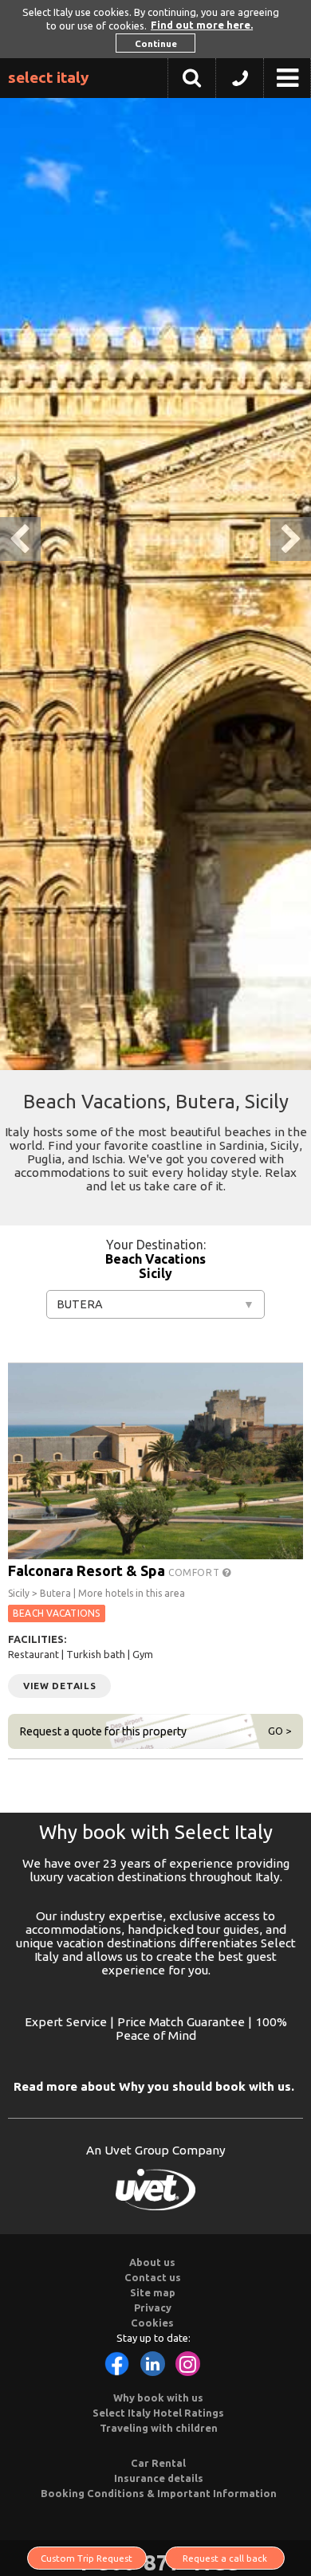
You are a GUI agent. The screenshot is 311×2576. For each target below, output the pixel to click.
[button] (240, 82)
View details (59, 1686)
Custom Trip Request (87, 2558)
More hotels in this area (132, 1593)
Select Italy (49, 77)
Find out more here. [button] (202, 25)
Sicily (155, 1273)
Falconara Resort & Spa (87, 1570)
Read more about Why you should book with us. (154, 2086)
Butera (80, 1304)
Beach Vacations (155, 1259)
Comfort (195, 1572)
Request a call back (225, 2558)
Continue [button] (156, 43)
